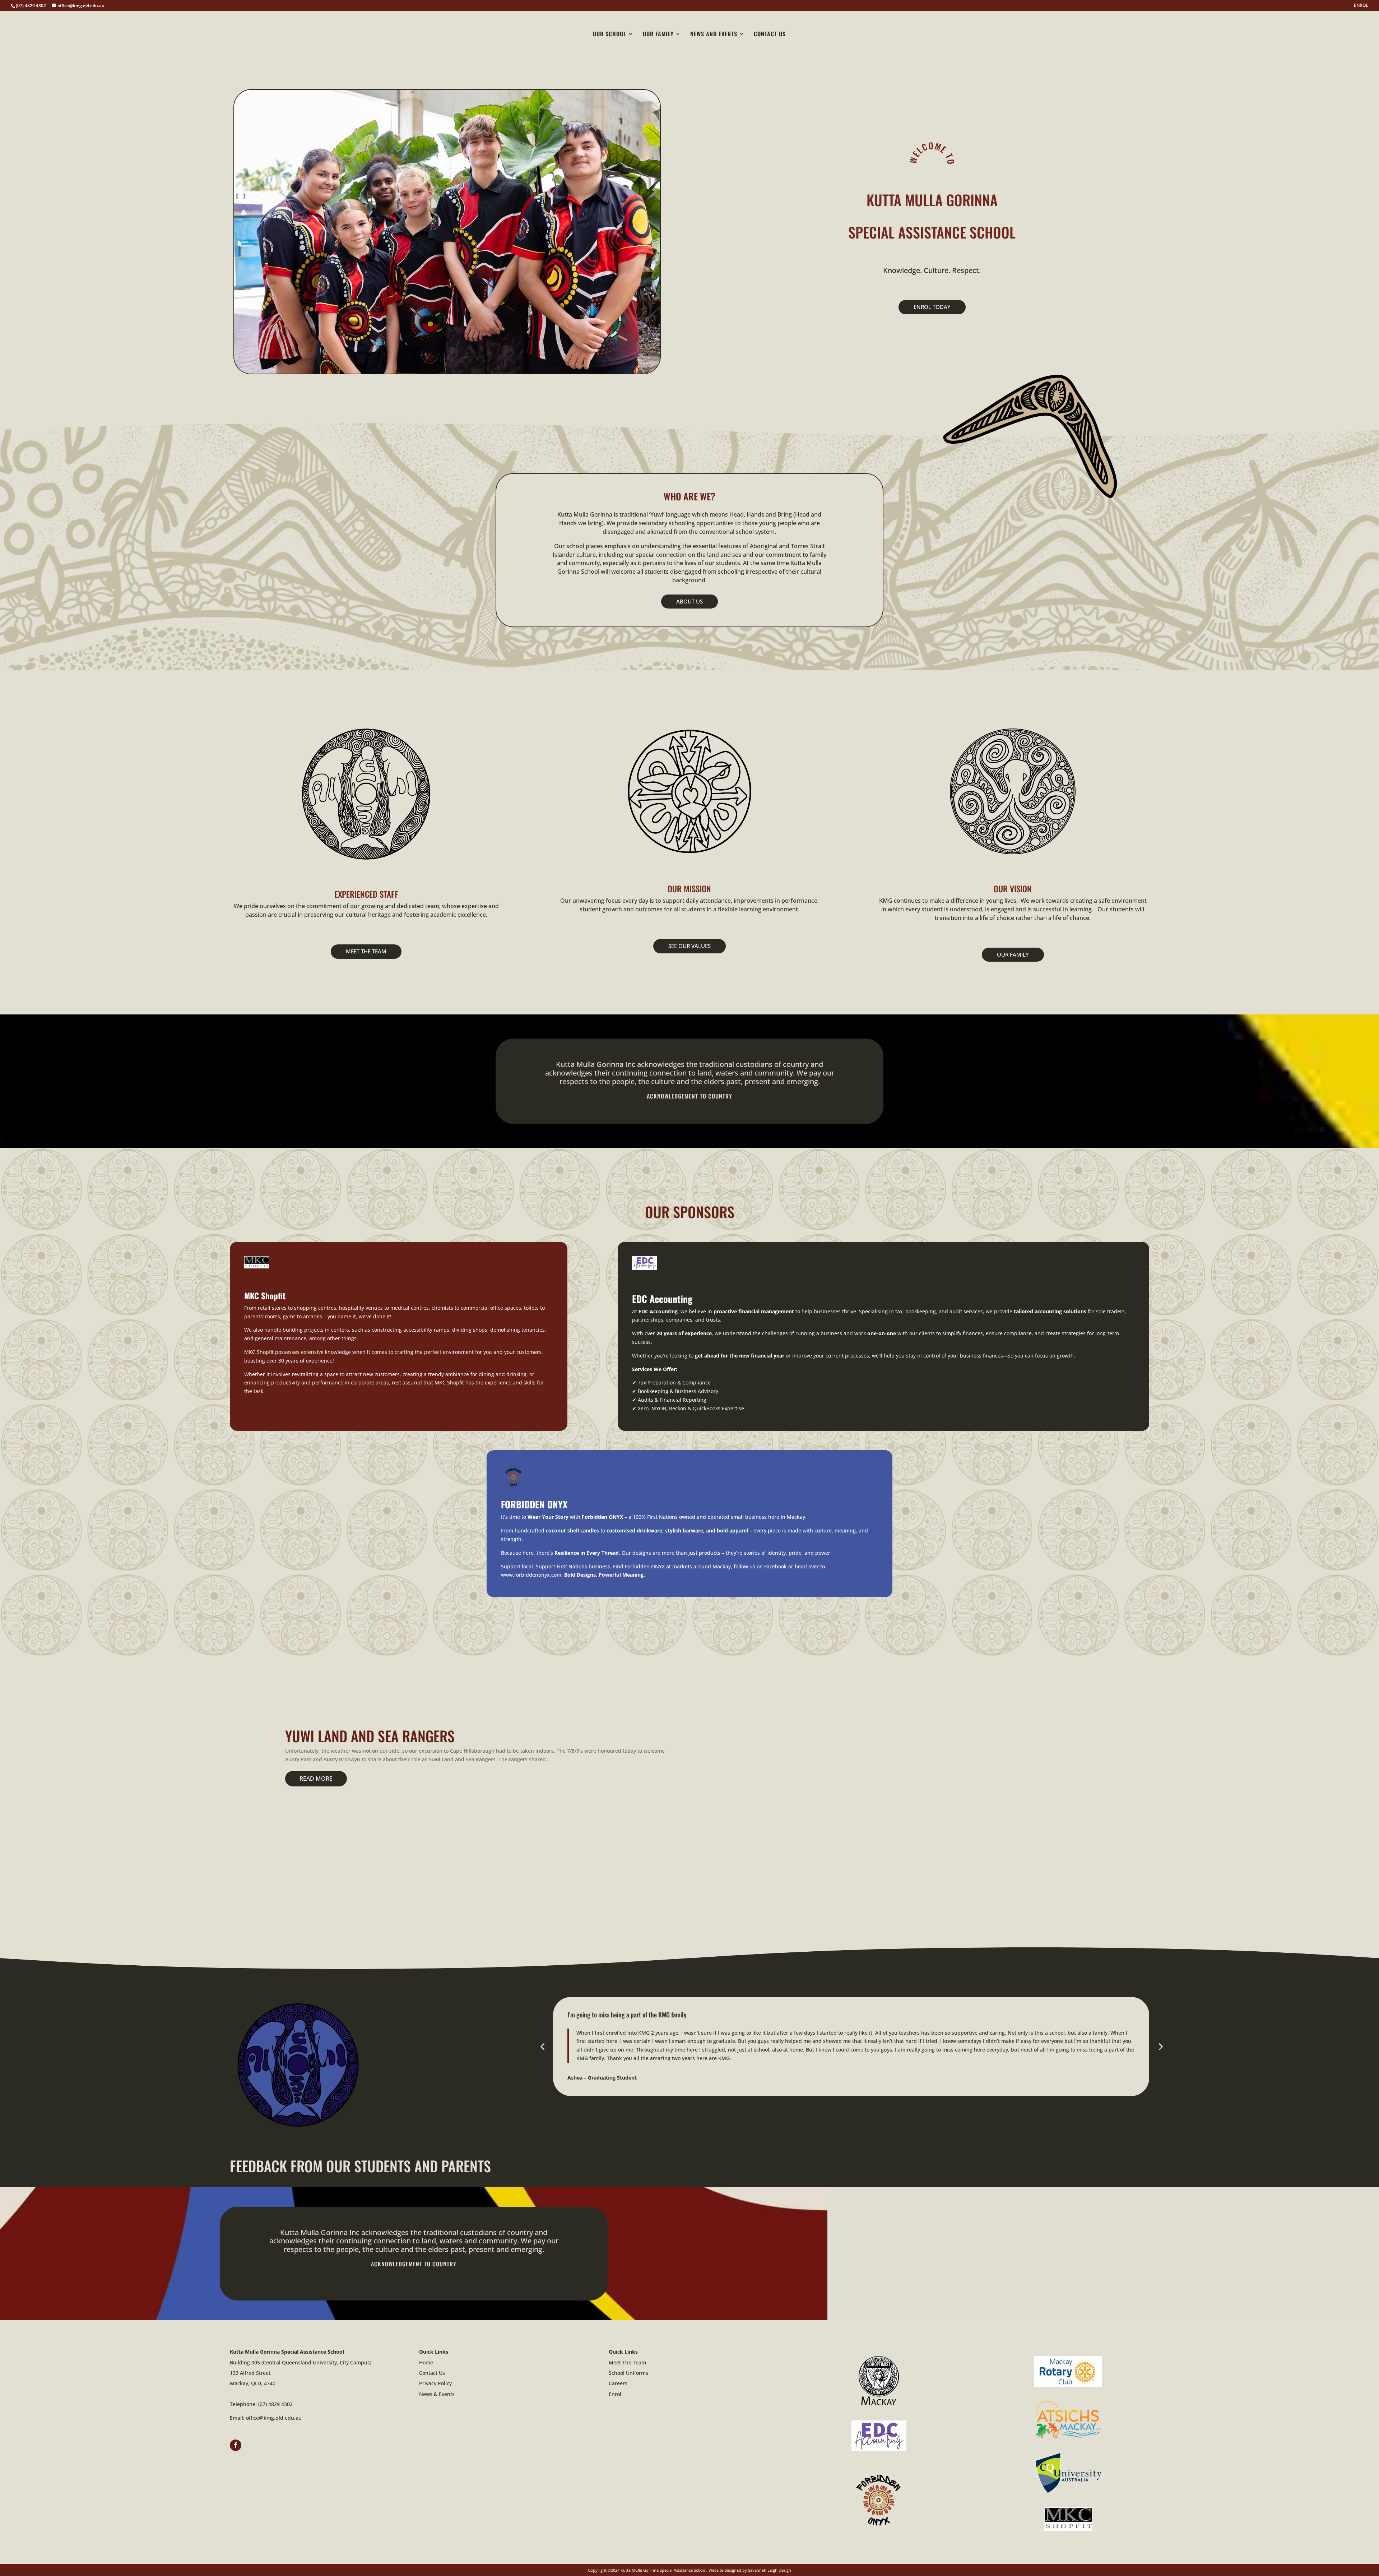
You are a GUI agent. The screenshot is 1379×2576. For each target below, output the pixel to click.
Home (426, 2362)
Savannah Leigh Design (770, 2570)
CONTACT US (770, 35)
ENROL (1361, 6)
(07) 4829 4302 (275, 2404)
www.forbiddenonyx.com (531, 1575)
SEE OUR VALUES (689, 946)
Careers (618, 2383)
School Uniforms (628, 2373)
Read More (316, 1779)
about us (689, 601)
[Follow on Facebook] (236, 2445)
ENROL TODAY (932, 307)
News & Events (437, 2394)
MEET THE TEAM (366, 951)
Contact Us (432, 2373)
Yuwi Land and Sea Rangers (370, 1736)
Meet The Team (627, 2362)
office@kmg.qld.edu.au (274, 2418)
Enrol (615, 2394)
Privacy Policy (435, 2383)
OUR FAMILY (658, 35)
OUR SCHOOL (610, 35)
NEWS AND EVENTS (714, 35)
